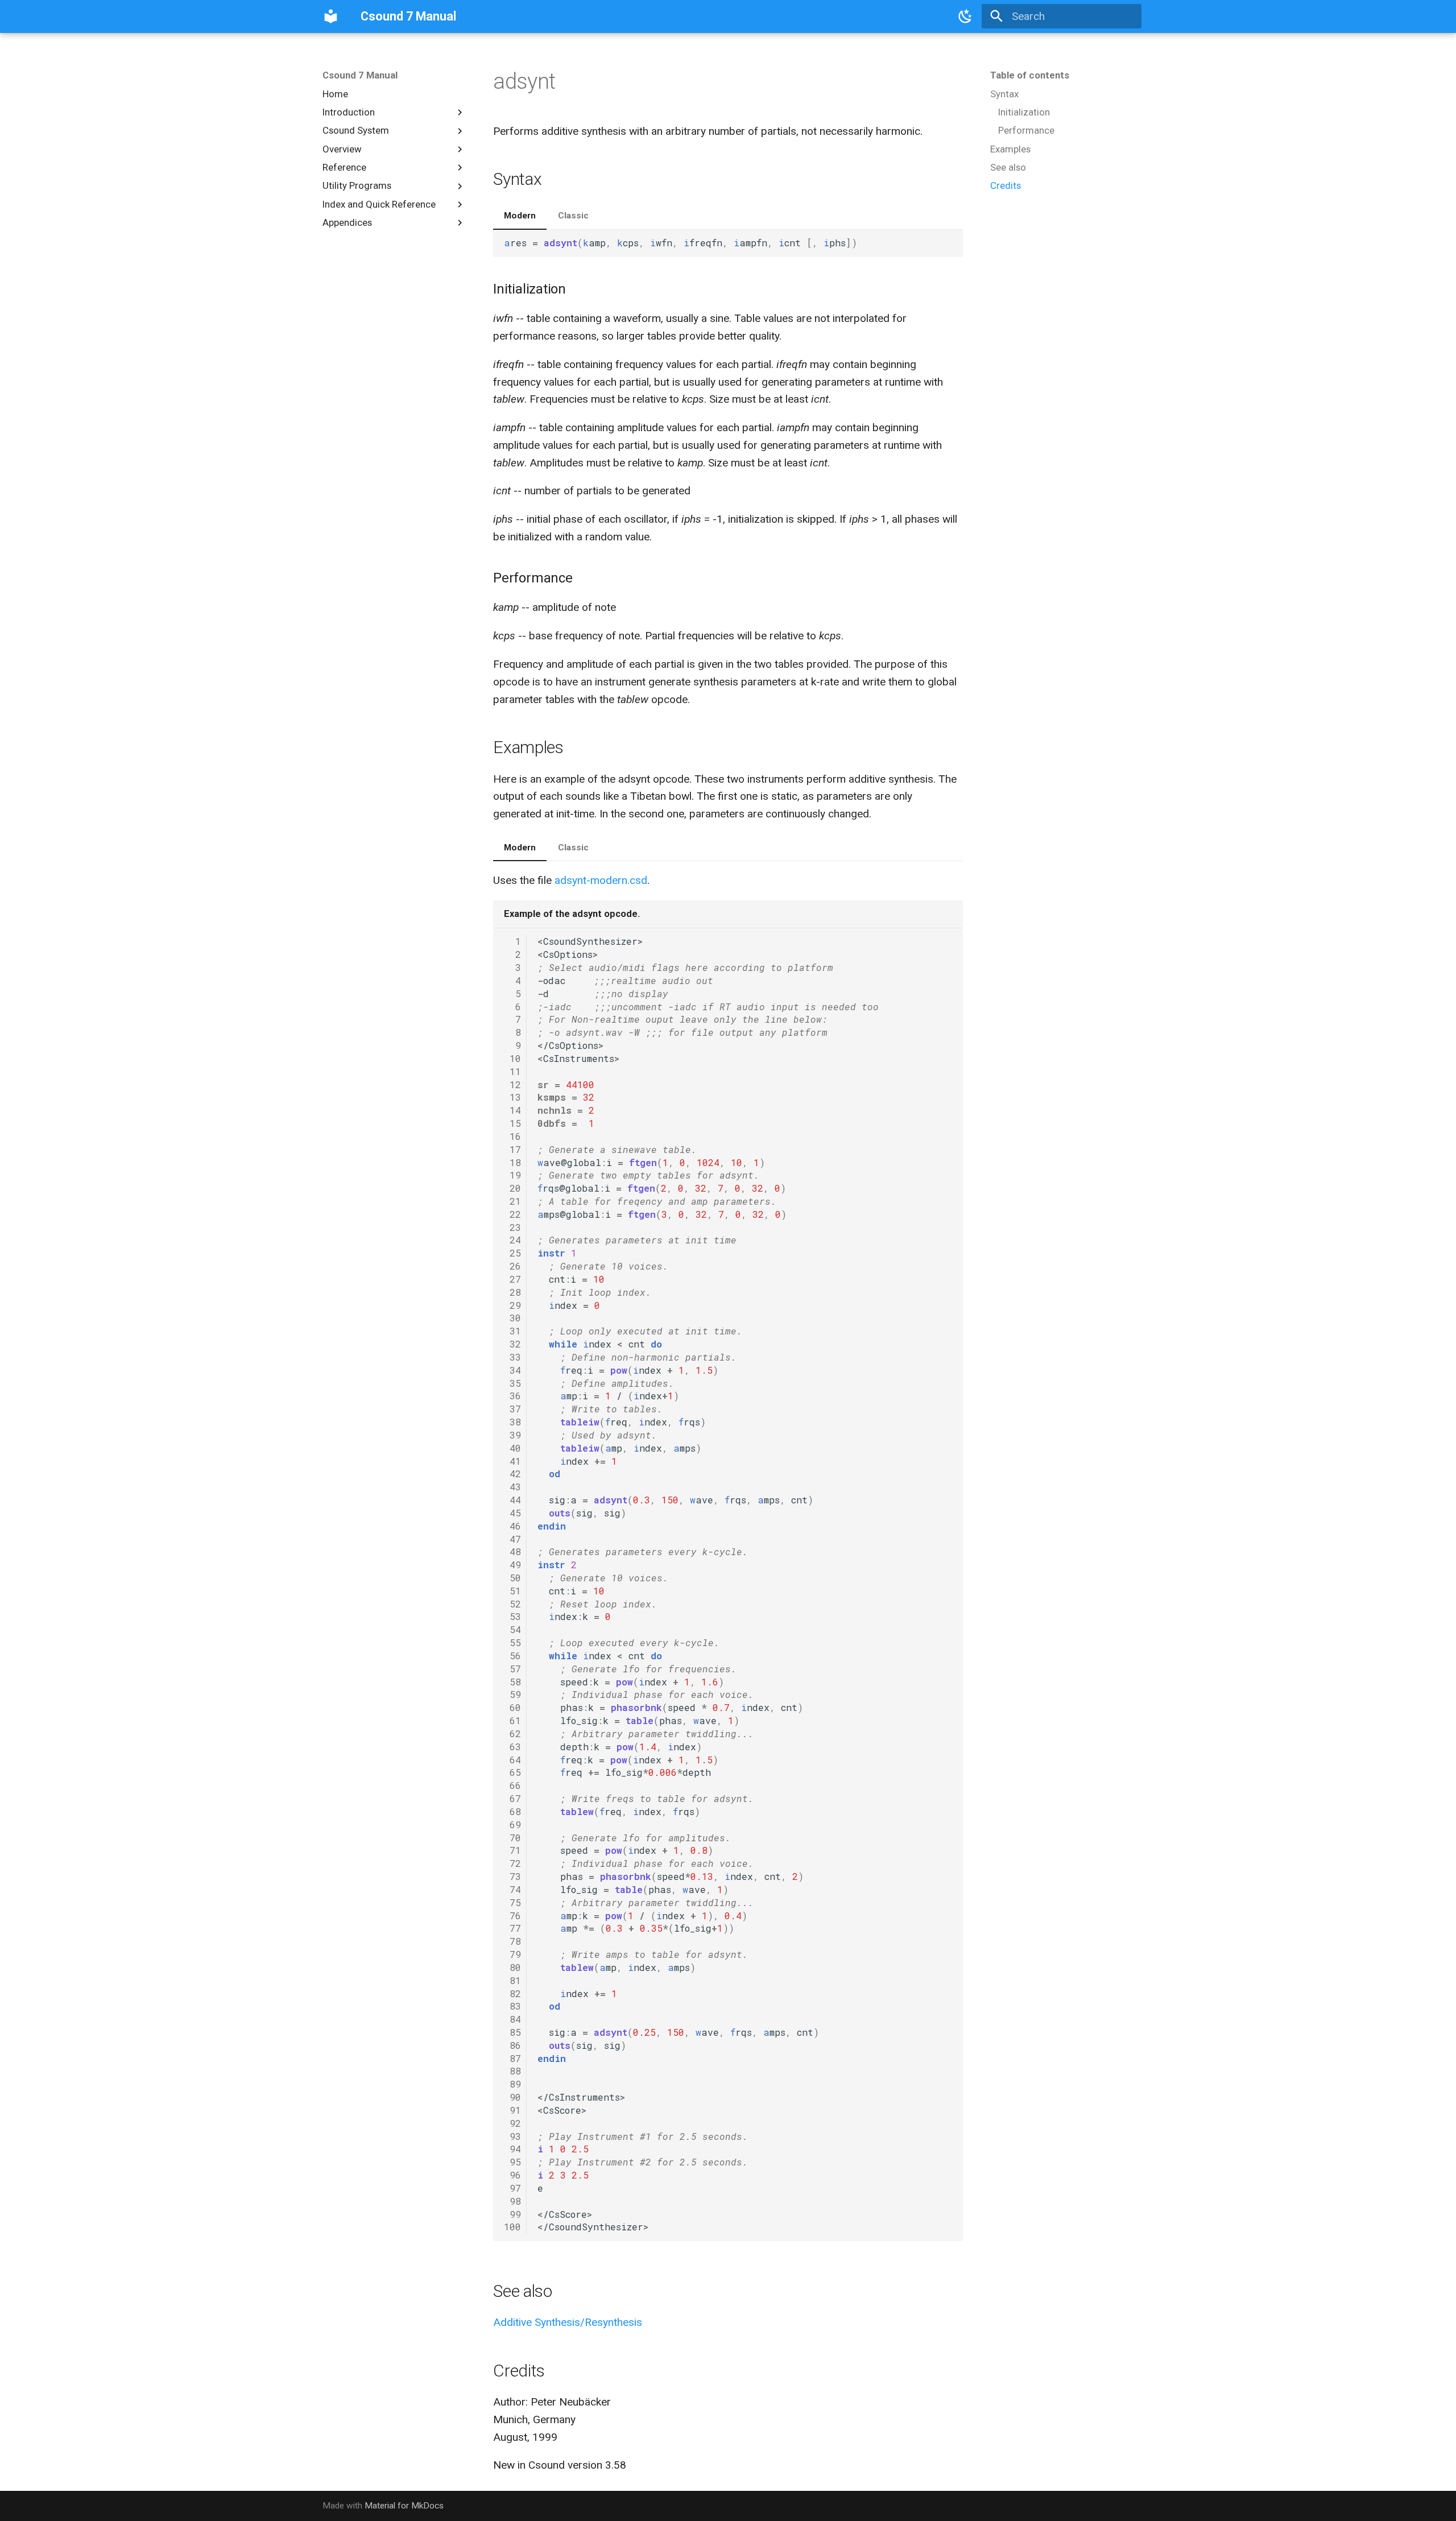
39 (512, 1435)
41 (512, 1461)
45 (512, 1513)
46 (512, 1526)
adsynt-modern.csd (601, 880)
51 (512, 1591)
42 (512, 1474)
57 (512, 1669)
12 (512, 1084)
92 (512, 2123)
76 (512, 1915)
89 (512, 2084)
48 (512, 1551)
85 (512, 2032)
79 (512, 1954)
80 (512, 1967)
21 (512, 1201)
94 (512, 2149)
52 (512, 1604)
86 (512, 2045)
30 (512, 1318)
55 (512, 1642)
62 (512, 1733)
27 (512, 1279)
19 (512, 1175)
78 (512, 1941)
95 (512, 2162)
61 (512, 1720)
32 (512, 1344)
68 (512, 1811)
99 (512, 2214)
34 (512, 1370)
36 (512, 1396)
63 (512, 1747)
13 (512, 1097)
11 (512, 1071)
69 (512, 1824)
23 (512, 1227)
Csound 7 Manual (360, 75)
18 (512, 1162)
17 (512, 1149)
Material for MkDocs (404, 2506)
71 (512, 1850)
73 (512, 1876)
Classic (573, 216)
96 (512, 2175)
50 (512, 1578)
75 (512, 1902)
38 (512, 1422)
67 (512, 1798)
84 (512, 2019)
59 (512, 1694)
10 (512, 1058)
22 (512, 1214)
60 (512, 1707)
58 (512, 1682)
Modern (520, 216)
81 (512, 1980)
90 (512, 2097)
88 (512, 2071)
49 (512, 1565)
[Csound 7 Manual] (331, 16)
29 (512, 1305)
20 (512, 1188)
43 (512, 1487)
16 (512, 1136)
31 (512, 1331)
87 (512, 2058)
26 (512, 1266)
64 (512, 1760)
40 (512, 1448)
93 (512, 2136)
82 (512, 1993)
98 (512, 2201)
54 (512, 1629)
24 (512, 1240)
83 (512, 2006)
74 (512, 1889)
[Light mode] (966, 16)
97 (512, 2188)
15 (512, 1123)
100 (512, 2227)
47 (512, 1539)
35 (512, 1383)
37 (512, 1409)
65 (512, 1772)
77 (512, 1928)
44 (512, 1500)
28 (512, 1292)
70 (512, 1838)
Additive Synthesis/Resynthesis (568, 2322)
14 (512, 1110)
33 (512, 1357)
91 (512, 2110)
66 (512, 1785)
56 (512, 1656)
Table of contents (1030, 75)
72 (512, 1863)
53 (512, 1616)
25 (512, 1253)
